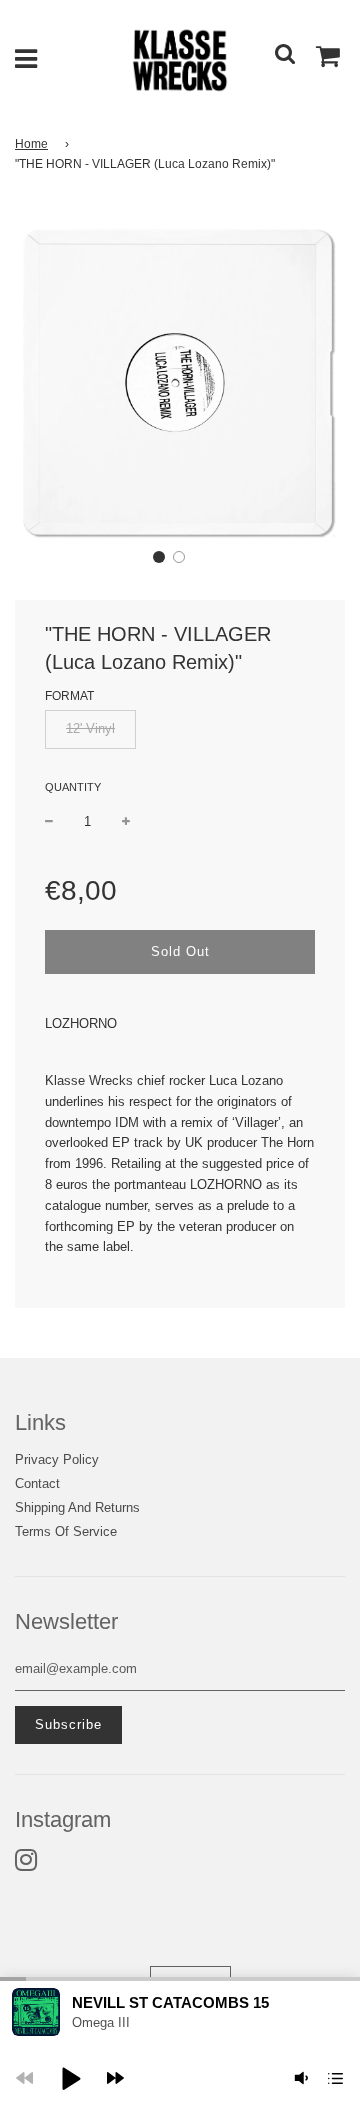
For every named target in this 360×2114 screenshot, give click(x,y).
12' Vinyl (90, 728)
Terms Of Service (66, 1531)
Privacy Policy (57, 1459)
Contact (37, 1483)
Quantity (73, 787)
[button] (159, 557)
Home (31, 144)
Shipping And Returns (77, 1507)
